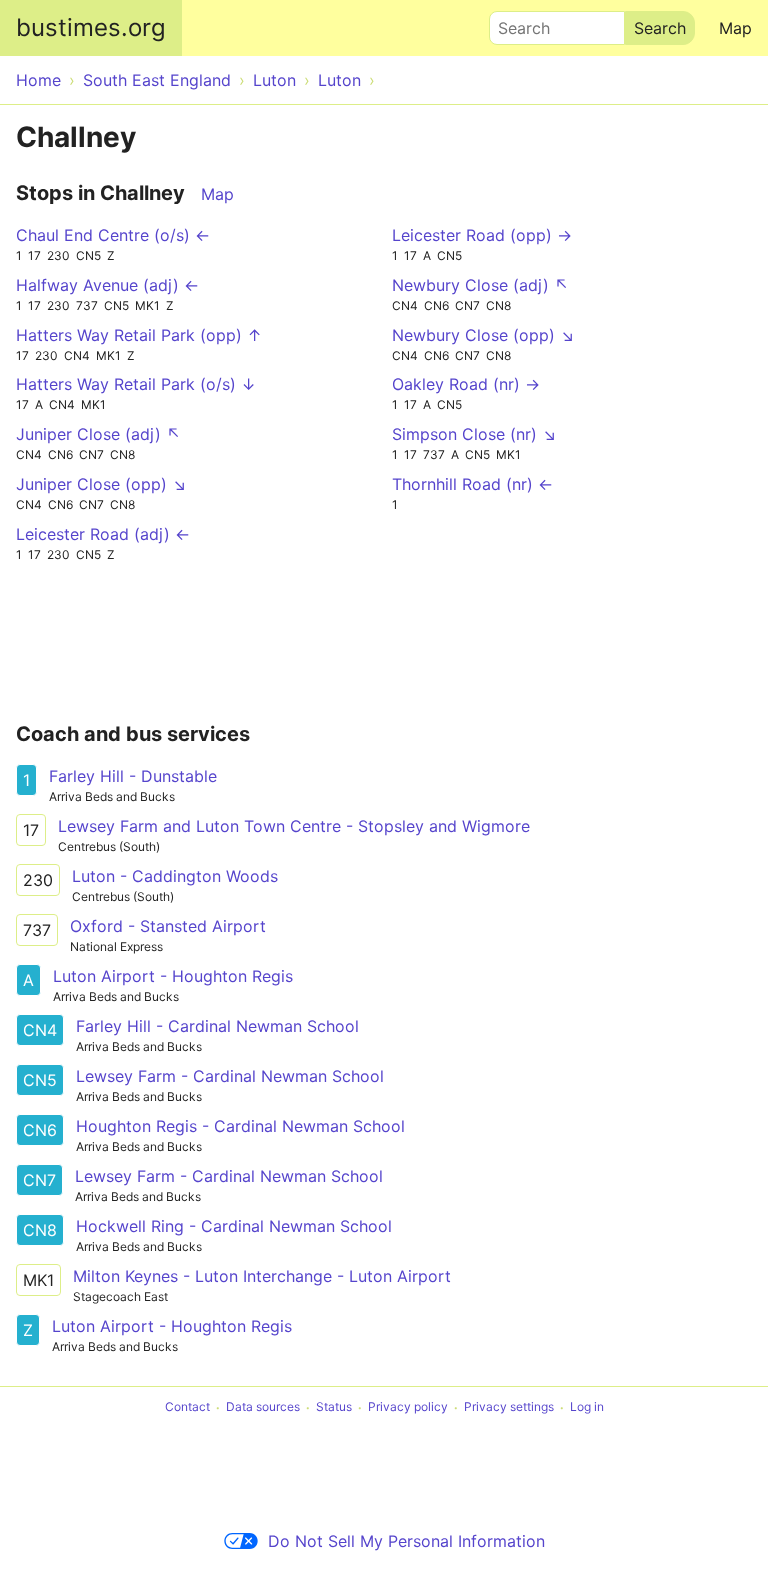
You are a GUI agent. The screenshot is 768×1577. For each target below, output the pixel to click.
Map (735, 28)
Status (334, 1407)
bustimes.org (91, 27)
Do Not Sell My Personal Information (406, 1541)
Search (515, 23)
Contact (187, 1407)
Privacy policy (408, 1407)
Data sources (263, 1407)
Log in (587, 1407)
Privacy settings (509, 1407)
